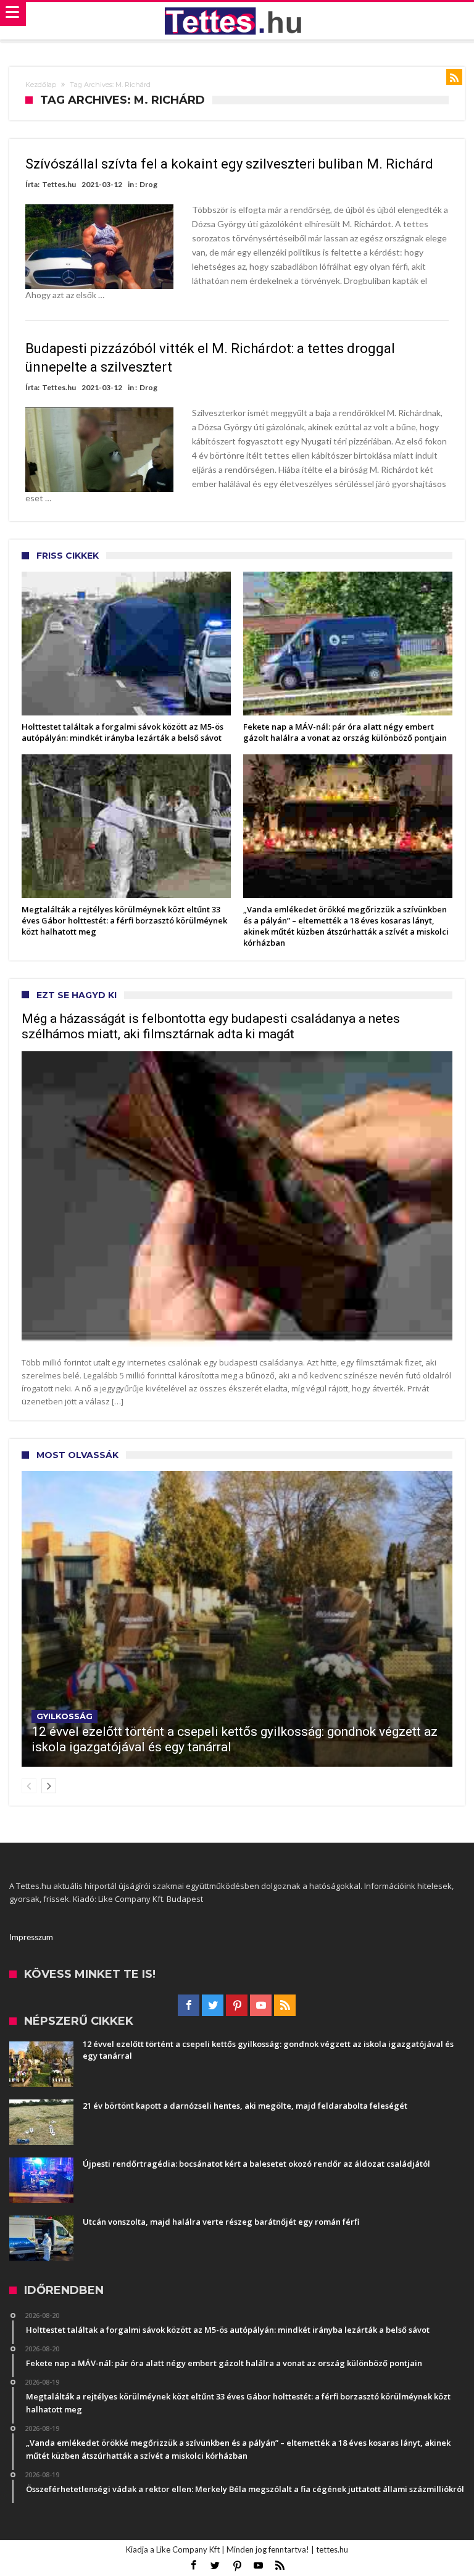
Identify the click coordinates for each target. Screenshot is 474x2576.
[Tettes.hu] (237, 21)
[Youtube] (261, 2006)
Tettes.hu (59, 184)
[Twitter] (213, 2006)
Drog (148, 184)
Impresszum (31, 1937)
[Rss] (285, 2006)
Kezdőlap (41, 85)
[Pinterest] (237, 2006)
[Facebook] (189, 2006)
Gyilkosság (64, 1716)
